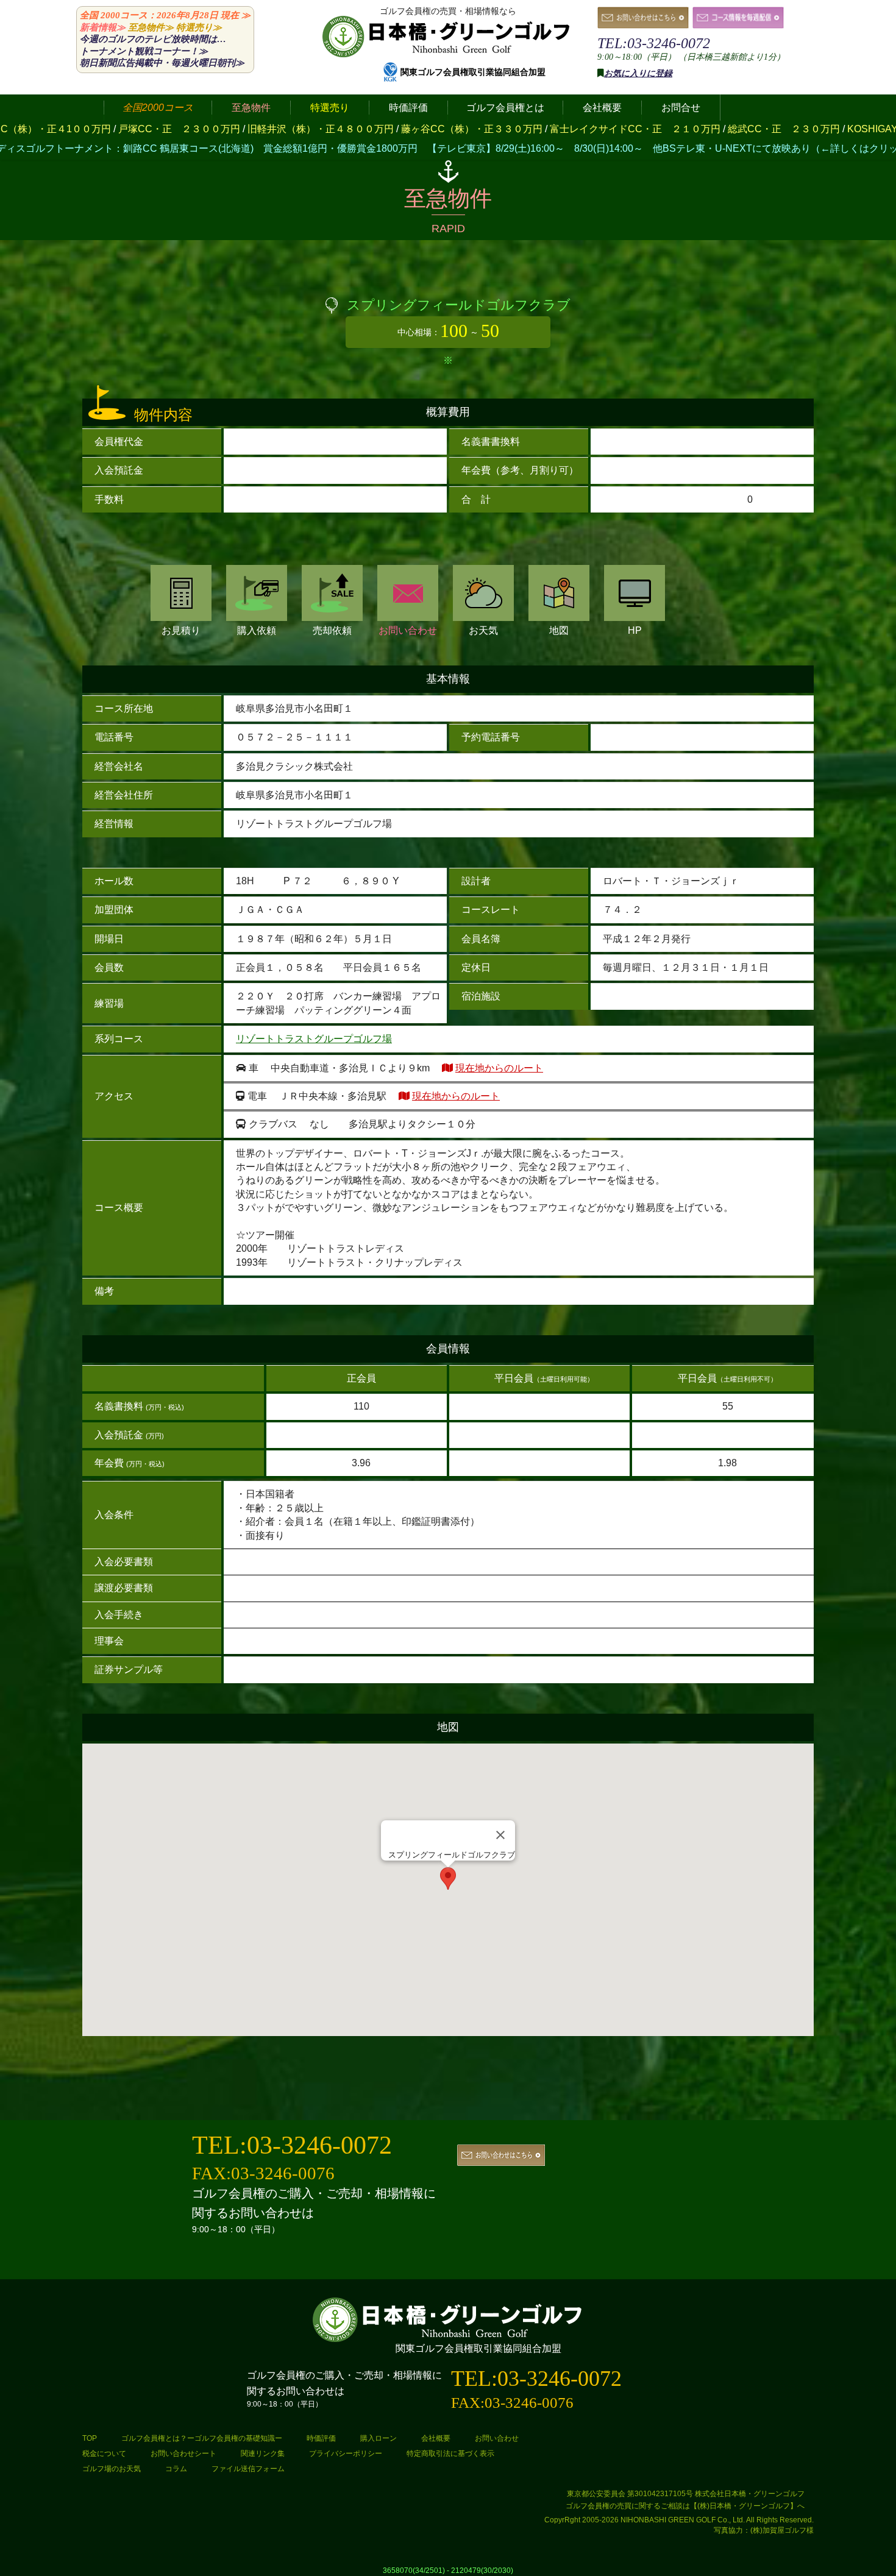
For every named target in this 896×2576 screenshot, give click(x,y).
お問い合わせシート (183, 2454)
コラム (176, 2469)
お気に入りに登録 (638, 73)
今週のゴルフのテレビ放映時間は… (153, 39)
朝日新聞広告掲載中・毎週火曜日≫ (162, 63)
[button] (448, 1879)
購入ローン (379, 2438)
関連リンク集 (263, 2454)
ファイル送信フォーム (248, 2469)
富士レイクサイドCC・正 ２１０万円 (477, 129)
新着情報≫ (103, 27)
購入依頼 (257, 630)
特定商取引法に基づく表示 (450, 2454)
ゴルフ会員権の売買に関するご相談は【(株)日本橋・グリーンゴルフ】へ (685, 2506)
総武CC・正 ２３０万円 (625, 129)
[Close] (500, 1835)
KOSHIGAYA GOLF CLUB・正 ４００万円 (785, 129)
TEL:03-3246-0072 (654, 43)
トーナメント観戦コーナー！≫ (144, 51)
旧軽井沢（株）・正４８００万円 (162, 129)
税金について (104, 2454)
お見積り (181, 630)
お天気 (483, 630)
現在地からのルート (499, 1068)
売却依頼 (332, 630)
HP (635, 630)
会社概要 (436, 2438)
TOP (90, 2438)
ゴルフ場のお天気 (112, 2469)
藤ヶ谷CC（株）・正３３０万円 (313, 129)
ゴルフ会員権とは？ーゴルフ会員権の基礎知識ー (202, 2438)
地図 (559, 630)
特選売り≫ (199, 27)
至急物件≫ (151, 27)
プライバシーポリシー (346, 2454)
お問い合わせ (408, 630)
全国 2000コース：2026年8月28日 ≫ (165, 15)
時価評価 (321, 2438)
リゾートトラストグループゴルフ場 (314, 1039)
